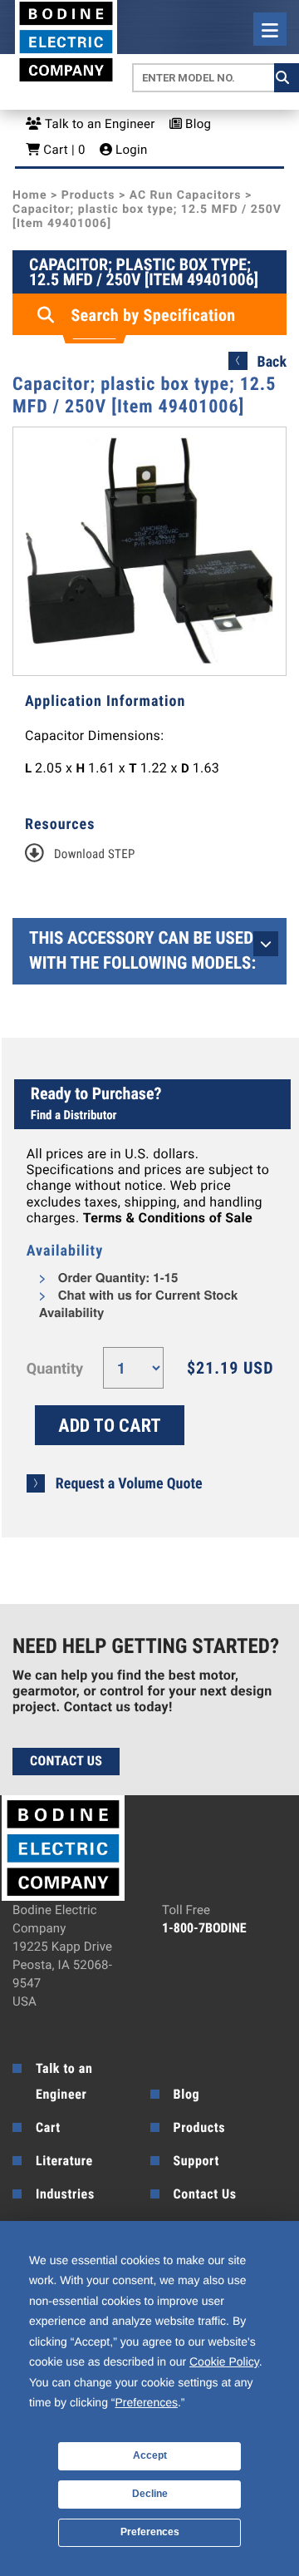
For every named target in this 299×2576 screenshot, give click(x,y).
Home (29, 195)
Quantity (55, 1369)
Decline (150, 2494)
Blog (196, 124)
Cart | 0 (62, 150)
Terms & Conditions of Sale (168, 1218)
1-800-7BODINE (204, 1928)
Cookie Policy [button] (224, 2361)
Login (130, 150)
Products (88, 195)
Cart (48, 2127)
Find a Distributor (74, 1115)
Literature (64, 2161)
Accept (150, 2455)
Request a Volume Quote (129, 1484)
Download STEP (95, 854)
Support (196, 2161)
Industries (65, 2194)
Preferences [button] (146, 2402)
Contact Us (66, 1761)
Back (272, 362)
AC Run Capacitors (186, 195)
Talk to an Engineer (98, 124)
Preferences (150, 2532)
